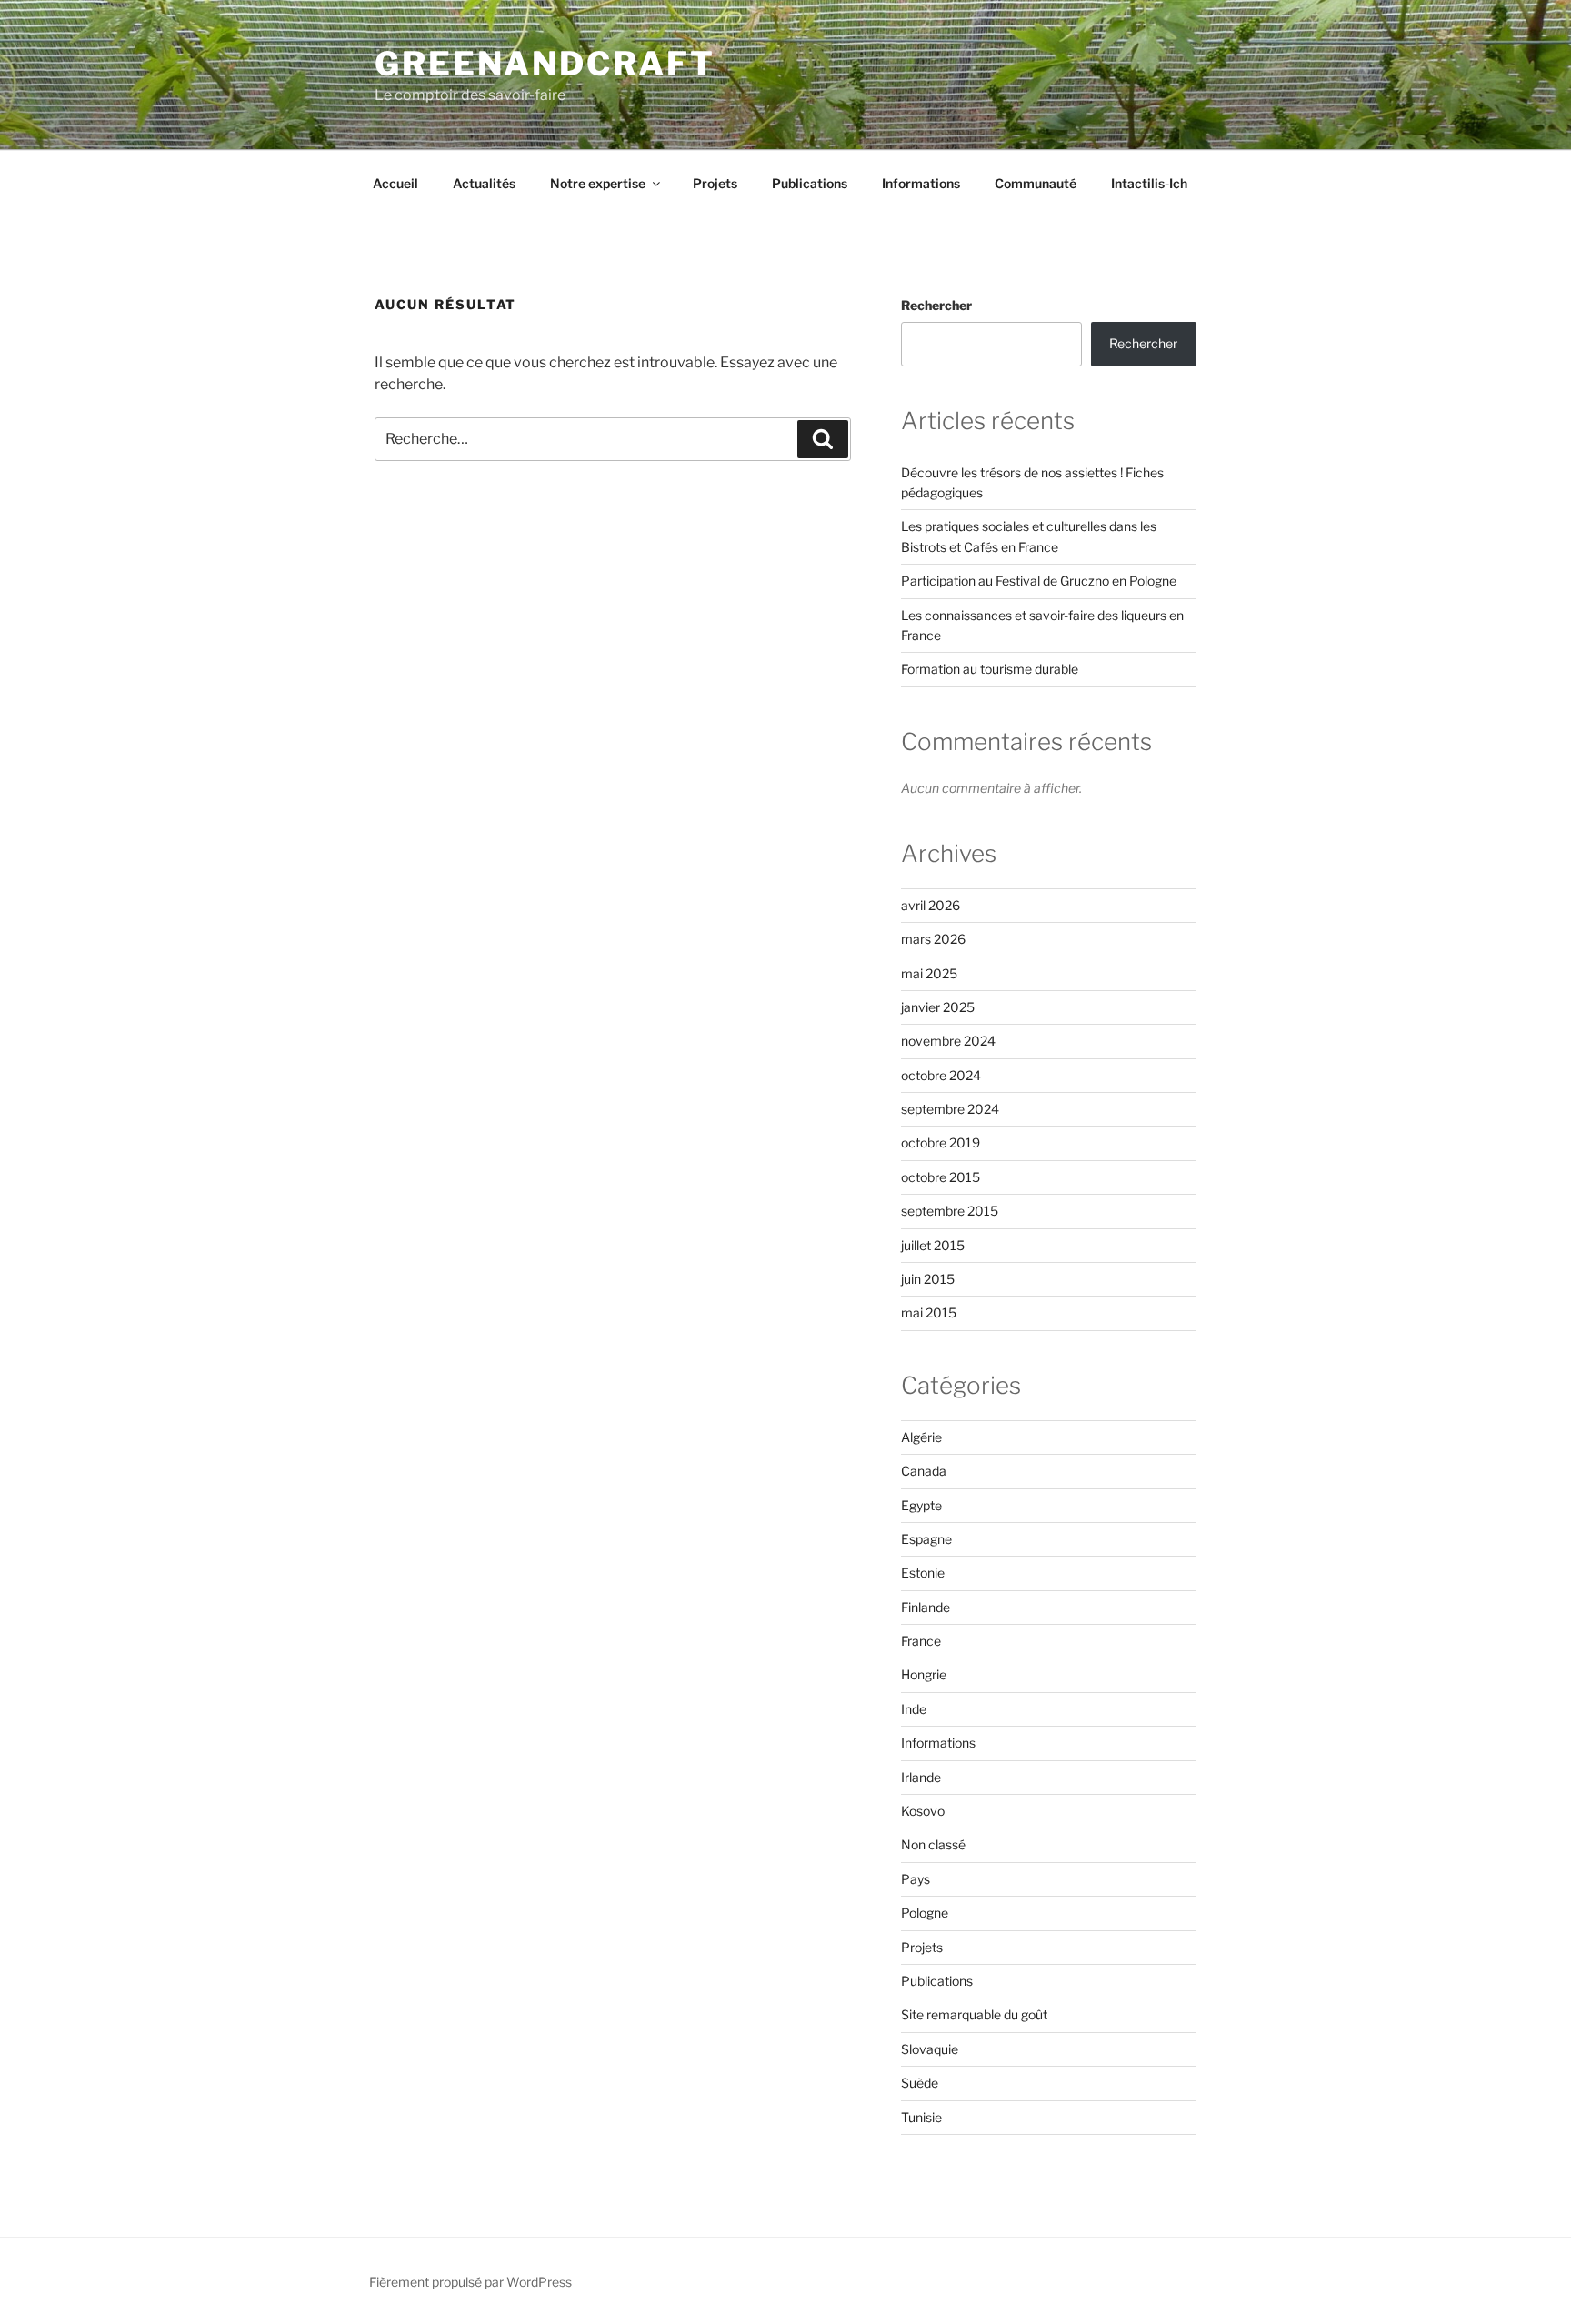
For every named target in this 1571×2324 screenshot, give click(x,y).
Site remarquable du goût (974, 2014)
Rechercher (936, 305)
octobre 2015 (941, 1177)
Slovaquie (930, 2049)
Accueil (395, 183)
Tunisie (921, 2117)
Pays (916, 1879)
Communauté (1036, 183)
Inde (914, 1709)
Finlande (926, 1607)
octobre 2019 (941, 1142)
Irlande (921, 1777)
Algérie (921, 1437)
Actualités (484, 183)
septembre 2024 (950, 1109)
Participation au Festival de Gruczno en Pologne (1039, 581)
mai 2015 (929, 1312)
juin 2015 (928, 1279)
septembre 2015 (950, 1211)
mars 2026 (933, 939)
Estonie (923, 1573)
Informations (921, 183)
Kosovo (923, 1811)
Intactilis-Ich (1149, 183)
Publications (810, 183)
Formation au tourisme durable (990, 669)
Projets (715, 183)
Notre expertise (598, 183)
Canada (924, 1471)
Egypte (921, 1505)
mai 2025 (929, 973)
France (921, 1641)
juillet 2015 (933, 1245)
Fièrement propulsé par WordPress (470, 2282)
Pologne (925, 1913)
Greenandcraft (545, 64)
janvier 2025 (938, 1007)
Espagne (926, 1539)
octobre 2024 (941, 1075)
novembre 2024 (948, 1041)
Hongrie (924, 1674)
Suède (920, 2083)
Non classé (933, 1844)
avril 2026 (931, 905)
